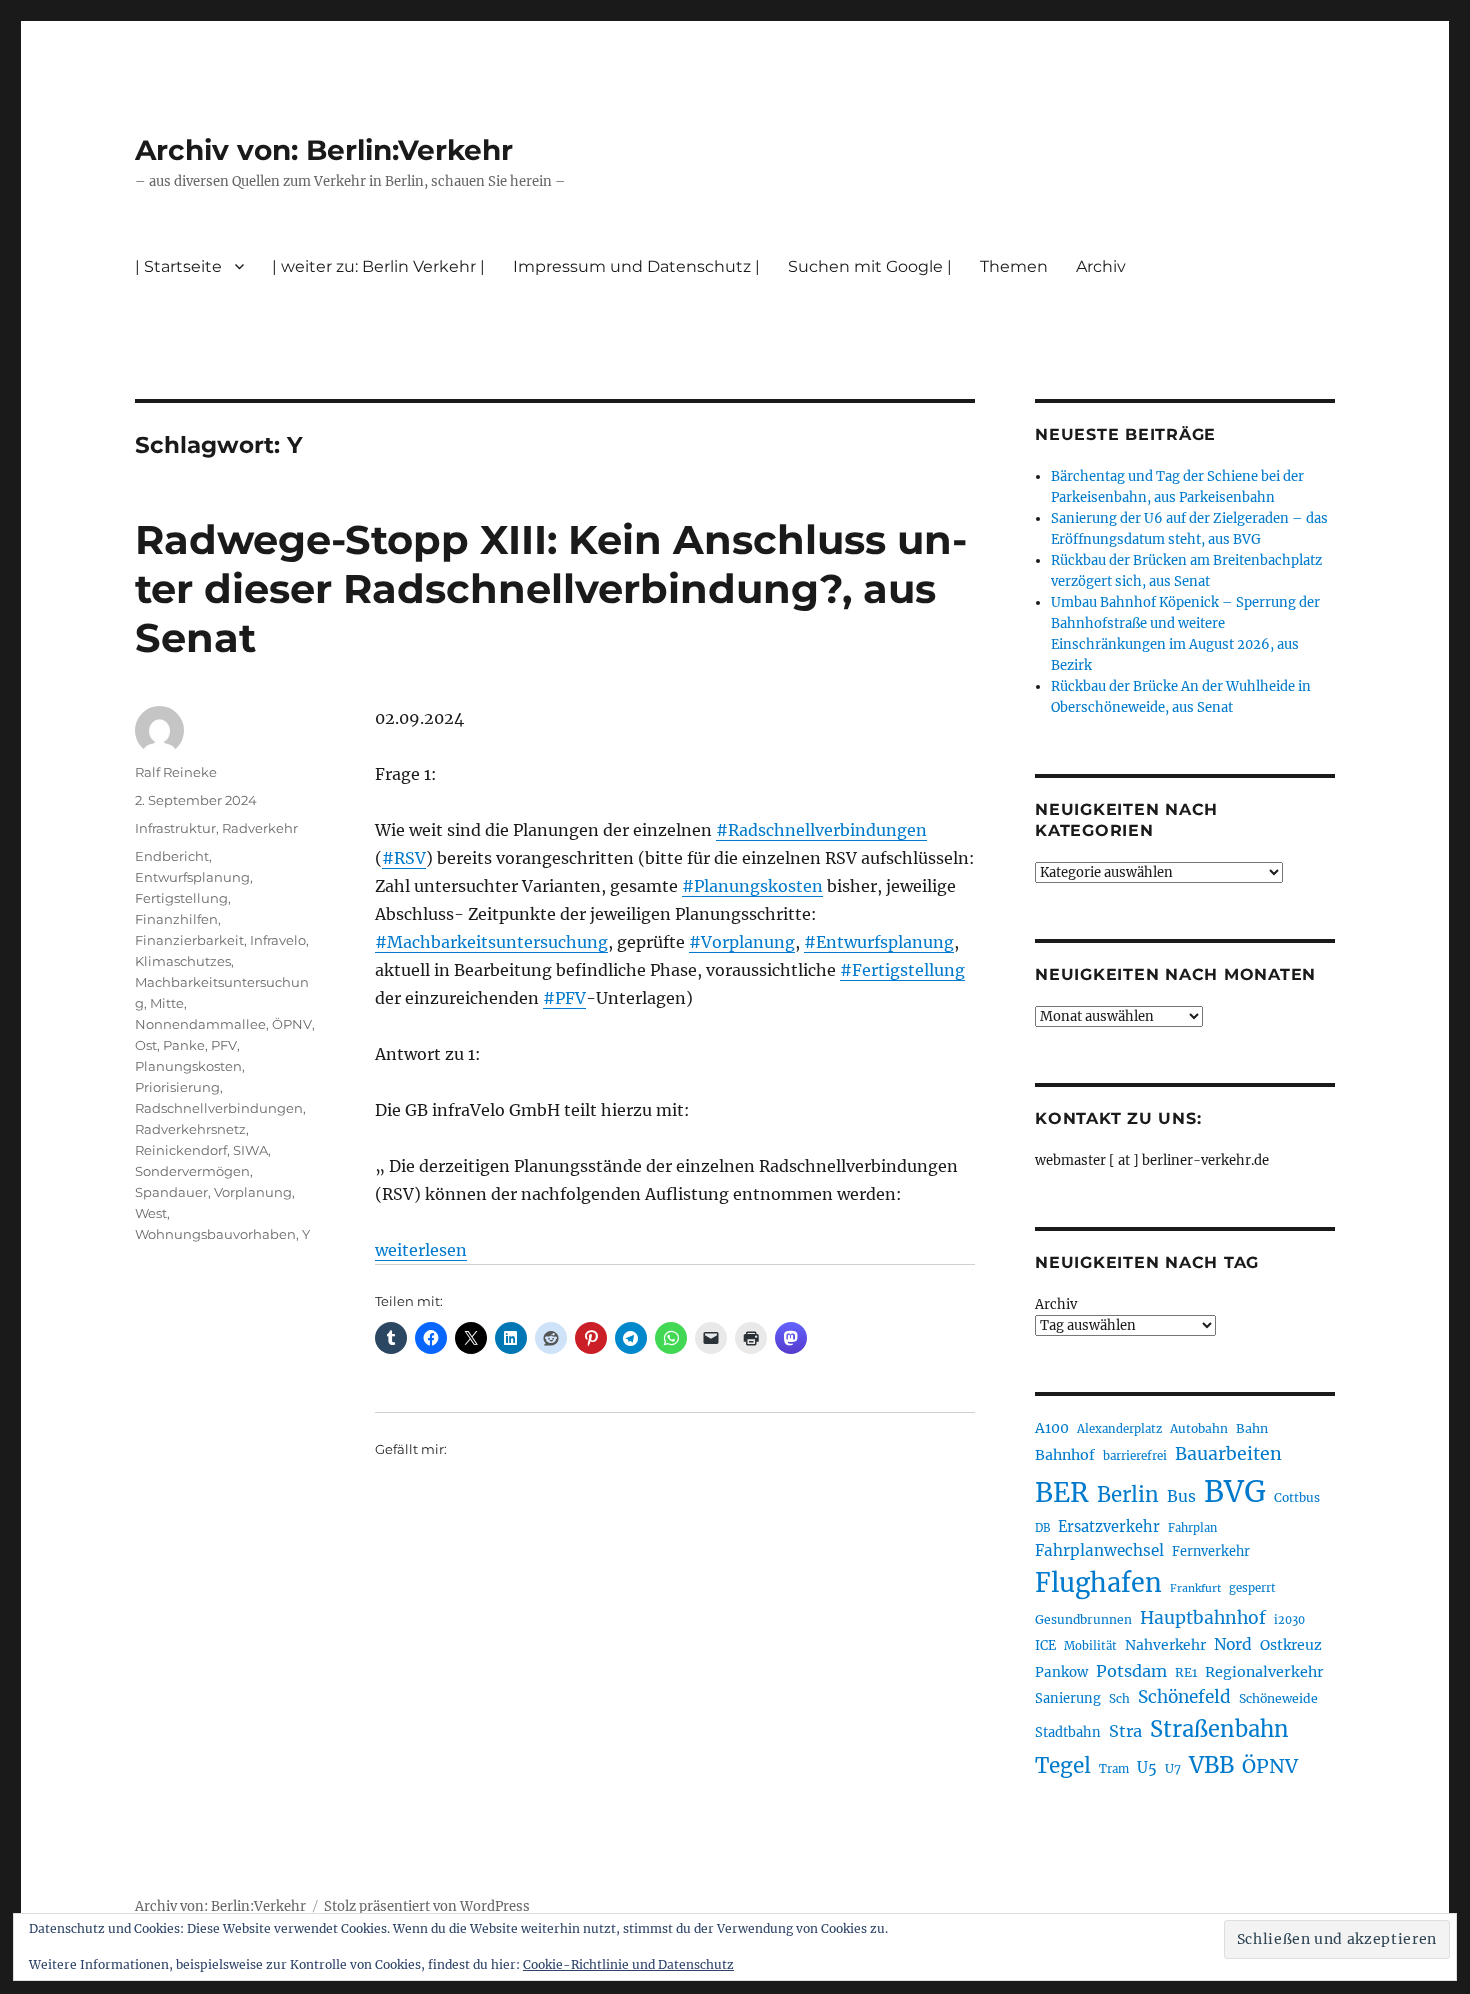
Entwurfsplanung (192, 877)
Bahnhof (1065, 1455)
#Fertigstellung (902, 970)
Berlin (1128, 1495)
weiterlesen (421, 1250)
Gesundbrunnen (1083, 1619)
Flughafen (1098, 1583)
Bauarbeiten (1228, 1454)
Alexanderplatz (1119, 1429)
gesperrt (1252, 1588)
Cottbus (1297, 1497)
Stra (1125, 1731)
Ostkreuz (1291, 1645)
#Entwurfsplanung (879, 942)
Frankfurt (1195, 1588)
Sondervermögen (192, 1171)
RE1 (1186, 1672)
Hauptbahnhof (1203, 1618)
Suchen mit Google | (870, 266)
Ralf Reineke (176, 772)
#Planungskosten (752, 886)
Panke (184, 1045)
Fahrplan (1192, 1528)
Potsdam (1131, 1671)
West (151, 1213)
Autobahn (1199, 1428)
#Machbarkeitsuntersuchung (491, 942)
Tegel (1063, 1766)
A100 (1052, 1428)
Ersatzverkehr (1109, 1527)
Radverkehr (260, 828)
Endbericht (172, 856)
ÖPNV (292, 1024)
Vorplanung (253, 1192)
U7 (1173, 1768)
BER (1062, 1492)
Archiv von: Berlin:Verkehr (324, 150)
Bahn (1252, 1428)
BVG (1235, 1491)
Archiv (1056, 1304)
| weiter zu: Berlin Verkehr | (378, 266)
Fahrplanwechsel (1099, 1550)
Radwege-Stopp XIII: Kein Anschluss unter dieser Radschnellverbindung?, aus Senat (551, 588)
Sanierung (1068, 1698)
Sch (1119, 1698)
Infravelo (278, 940)
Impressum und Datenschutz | (636, 266)
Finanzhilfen (176, 919)
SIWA (250, 1150)
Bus (1181, 1496)
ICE (1045, 1645)
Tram (1114, 1769)
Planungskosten (188, 1066)
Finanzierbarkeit (189, 940)
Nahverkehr (1165, 1645)
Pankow (1061, 1672)
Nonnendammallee (200, 1024)
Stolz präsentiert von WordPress (427, 1906)
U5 (1147, 1768)
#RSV (404, 858)
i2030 (1289, 1620)
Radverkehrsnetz (190, 1129)
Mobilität (1090, 1646)
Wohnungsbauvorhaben (215, 1234)
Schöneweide (1278, 1698)
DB (1042, 1528)
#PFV (564, 998)
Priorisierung (177, 1087)
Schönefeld (1184, 1697)
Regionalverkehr (1264, 1672)
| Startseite (178, 266)
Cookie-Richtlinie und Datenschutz (628, 1964)
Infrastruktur (175, 828)
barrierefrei (1135, 1456)
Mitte (167, 1003)
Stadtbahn (1068, 1732)
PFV (224, 1045)
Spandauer (171, 1192)
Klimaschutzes (183, 961)
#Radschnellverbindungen (821, 830)
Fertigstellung (181, 898)
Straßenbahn (1219, 1729)
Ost (146, 1045)
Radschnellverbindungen (219, 1108)
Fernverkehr (1211, 1551)
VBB (1211, 1765)
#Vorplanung (742, 942)
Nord (1233, 1644)
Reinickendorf (181, 1150)
